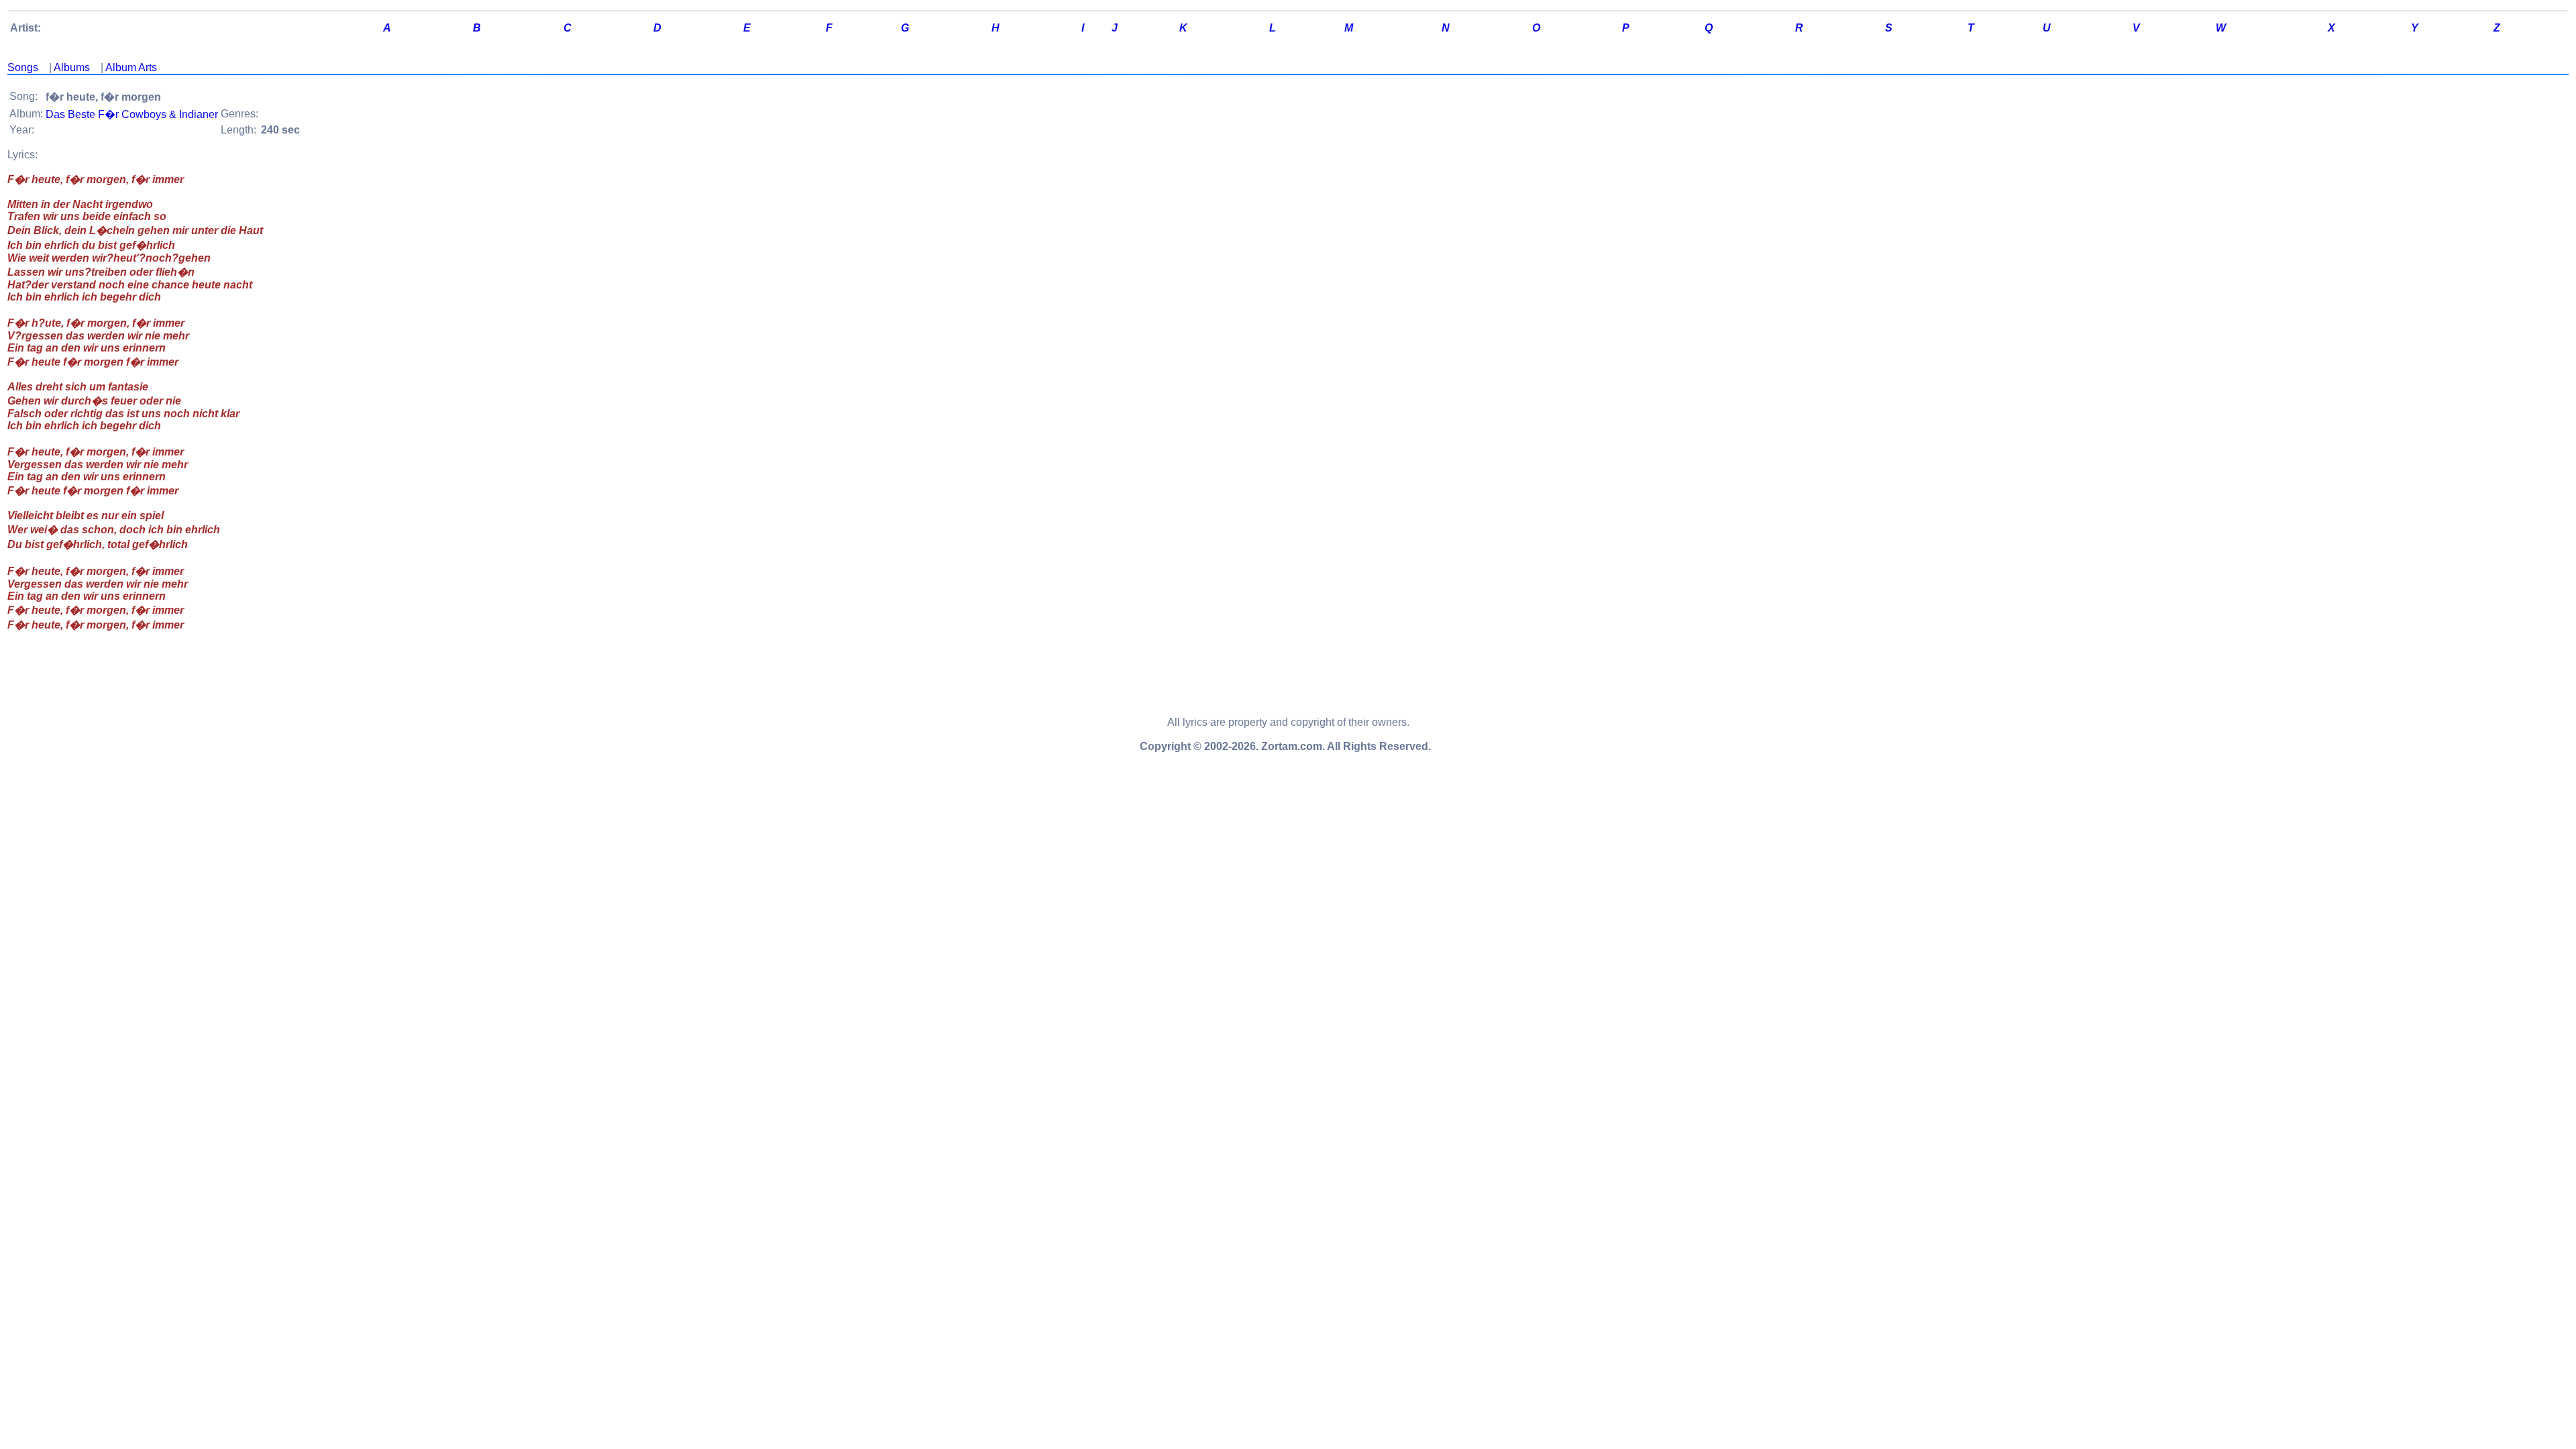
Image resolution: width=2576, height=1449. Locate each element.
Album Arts (131, 67)
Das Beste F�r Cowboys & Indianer (132, 114)
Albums (72, 67)
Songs (23, 67)
